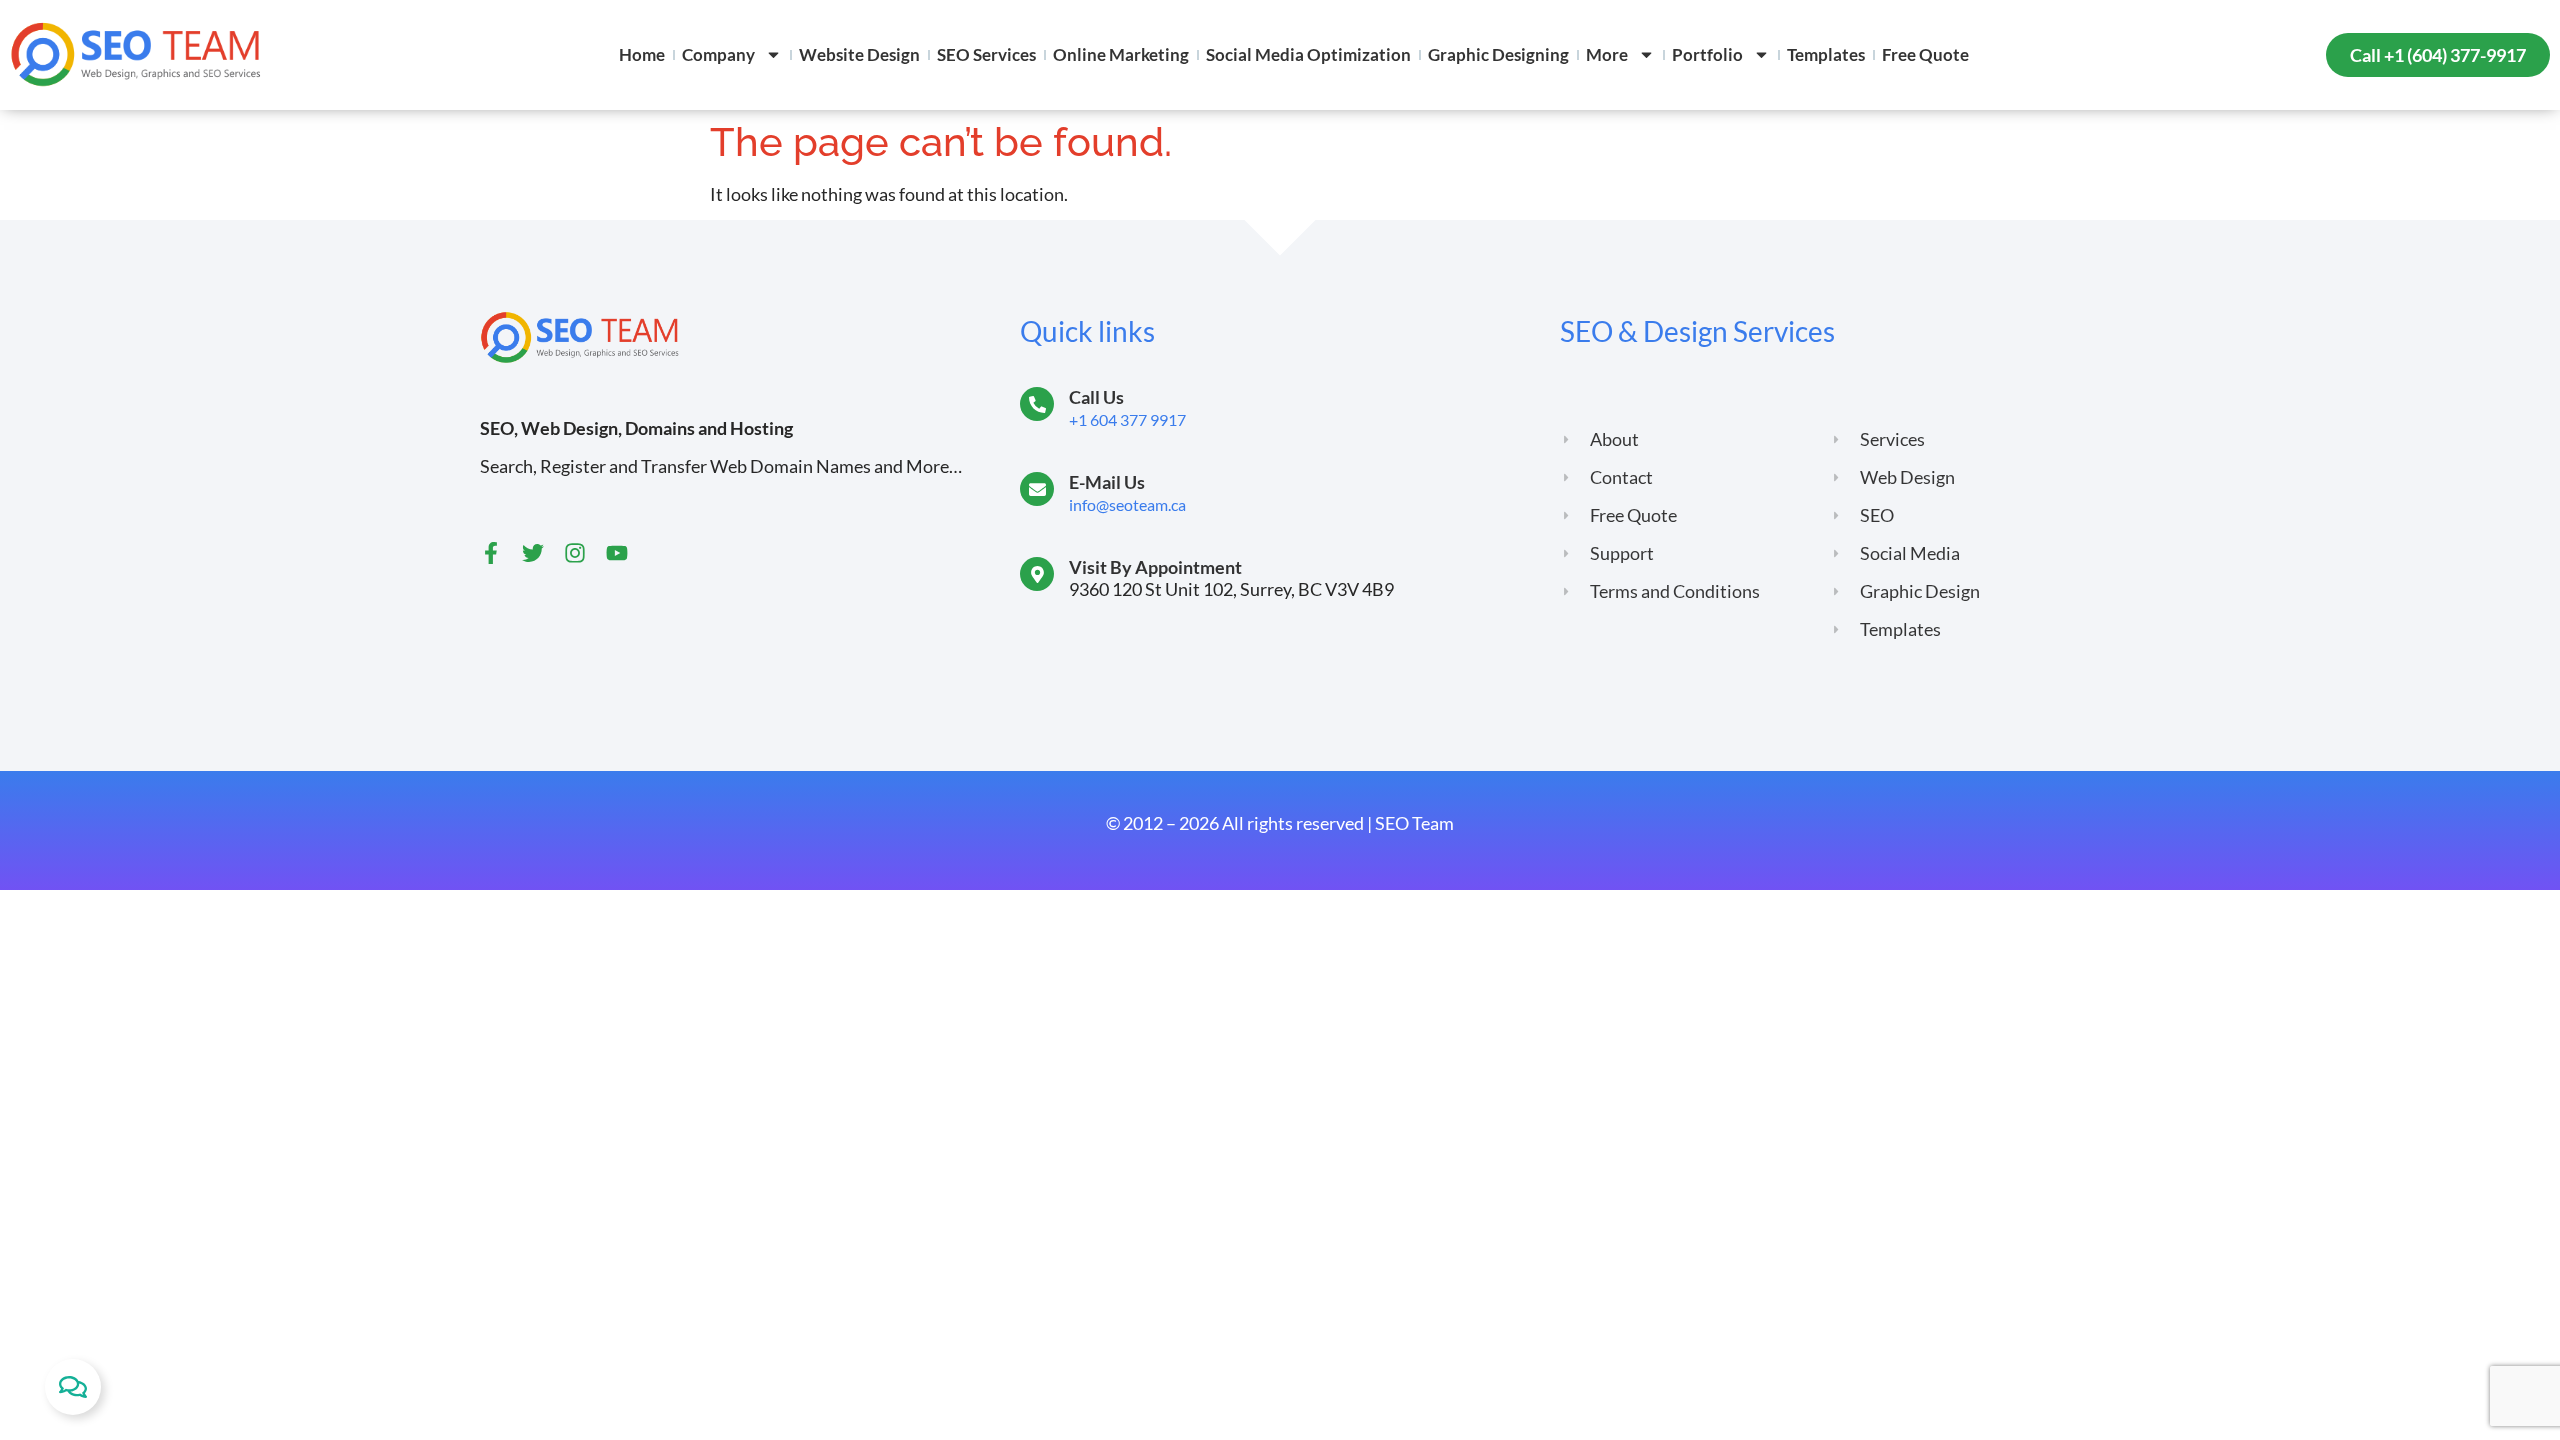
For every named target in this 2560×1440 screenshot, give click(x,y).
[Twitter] (533, 553)
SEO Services (986, 54)
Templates (1826, 54)
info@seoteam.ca (1127, 504)
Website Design (859, 54)
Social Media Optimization (1308, 54)
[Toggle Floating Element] (73, 1387)
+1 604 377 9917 (1127, 419)
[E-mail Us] (1037, 489)
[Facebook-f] (491, 553)
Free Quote (1925, 54)
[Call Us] (1037, 404)
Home (642, 54)
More (1607, 54)
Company (718, 54)
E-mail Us (1107, 482)
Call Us (1096, 397)
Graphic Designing (1498, 54)
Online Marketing (1121, 54)
